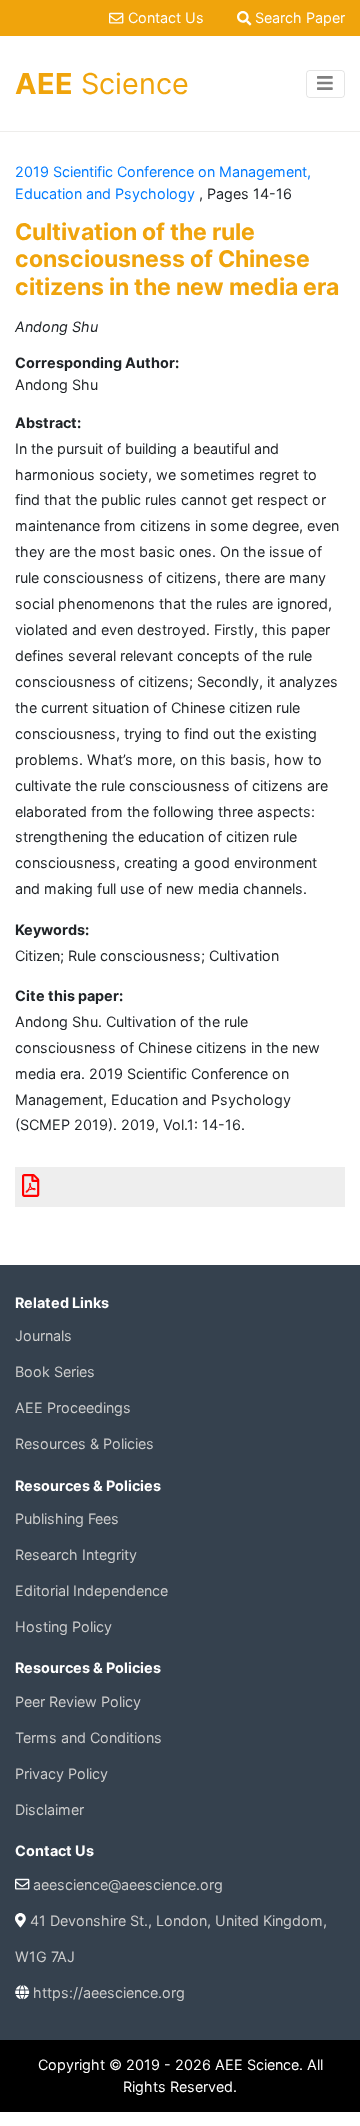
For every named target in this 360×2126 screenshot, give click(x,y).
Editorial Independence (91, 1590)
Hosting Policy (63, 1626)
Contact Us (165, 17)
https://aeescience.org (109, 1992)
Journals (43, 1335)
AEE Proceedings (73, 1407)
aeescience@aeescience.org (128, 1884)
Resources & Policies (84, 1443)
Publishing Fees (67, 1518)
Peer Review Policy (78, 1701)
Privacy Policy (61, 1773)
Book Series (55, 1371)
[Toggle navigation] (325, 84)
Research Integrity (76, 1554)
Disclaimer (49, 1809)
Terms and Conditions (88, 1737)
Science (102, 83)
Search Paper (298, 17)
